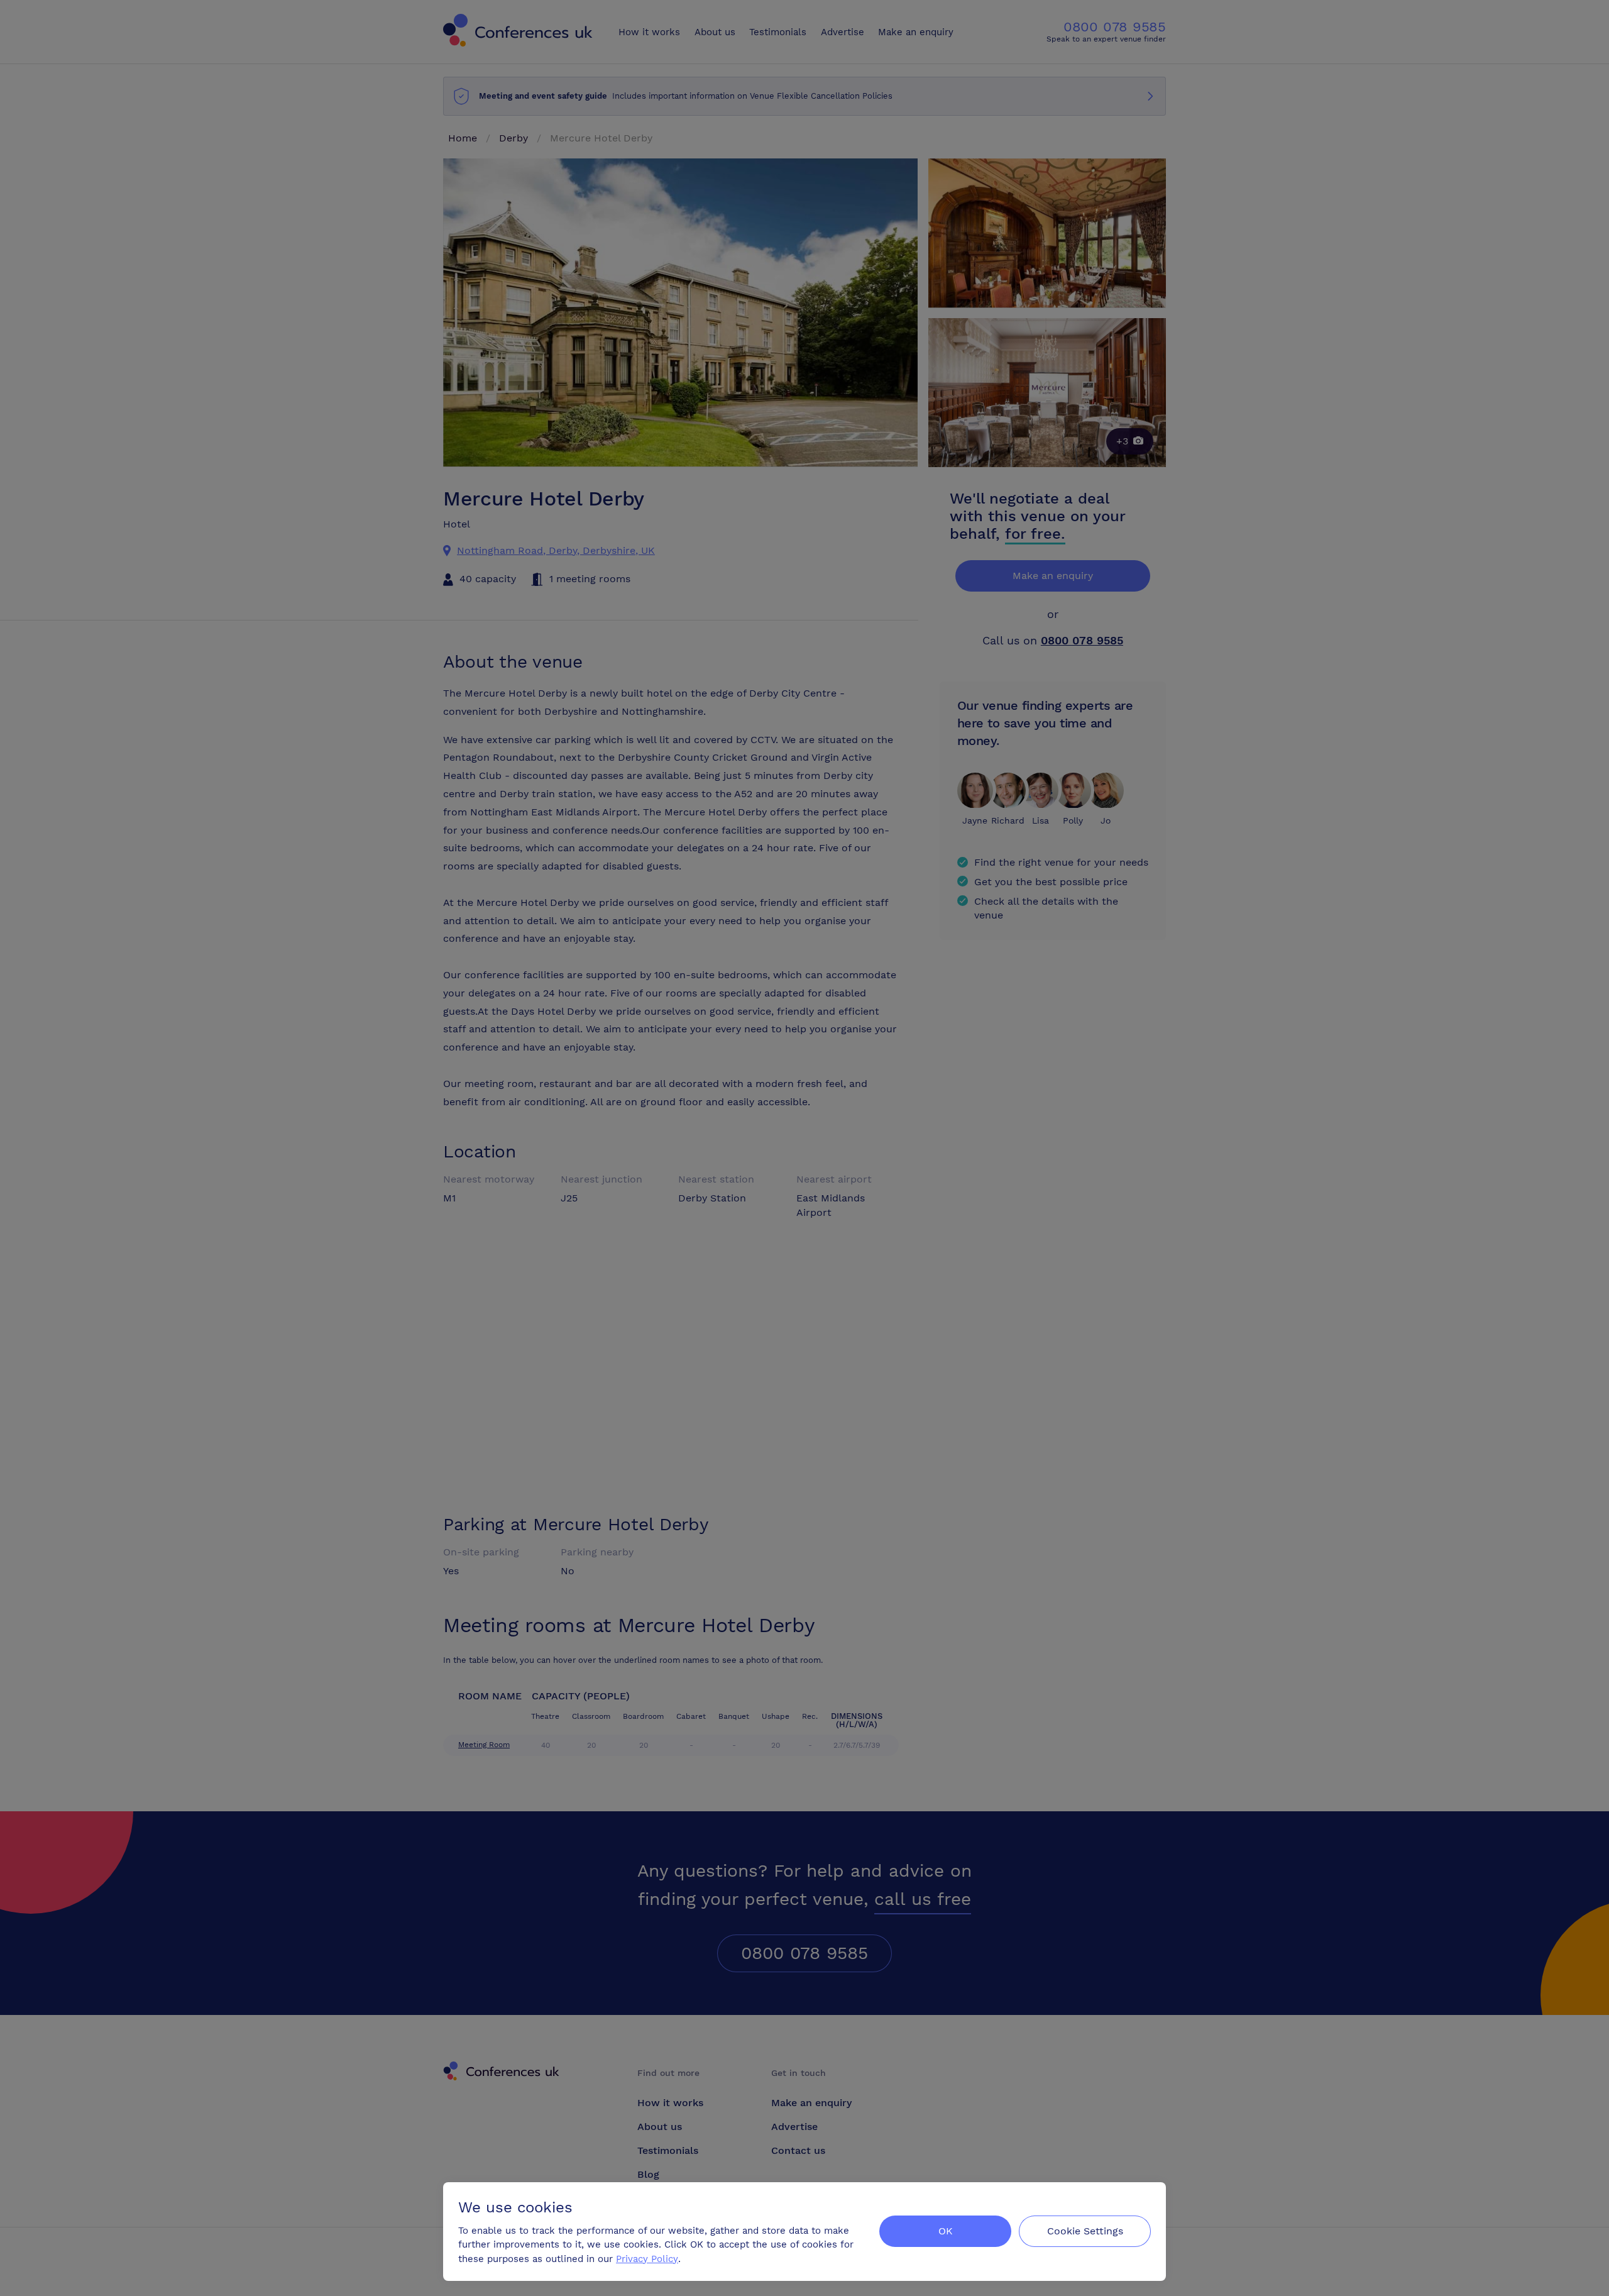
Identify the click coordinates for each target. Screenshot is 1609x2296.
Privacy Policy (647, 2259)
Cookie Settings (1085, 2231)
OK (946, 2231)
